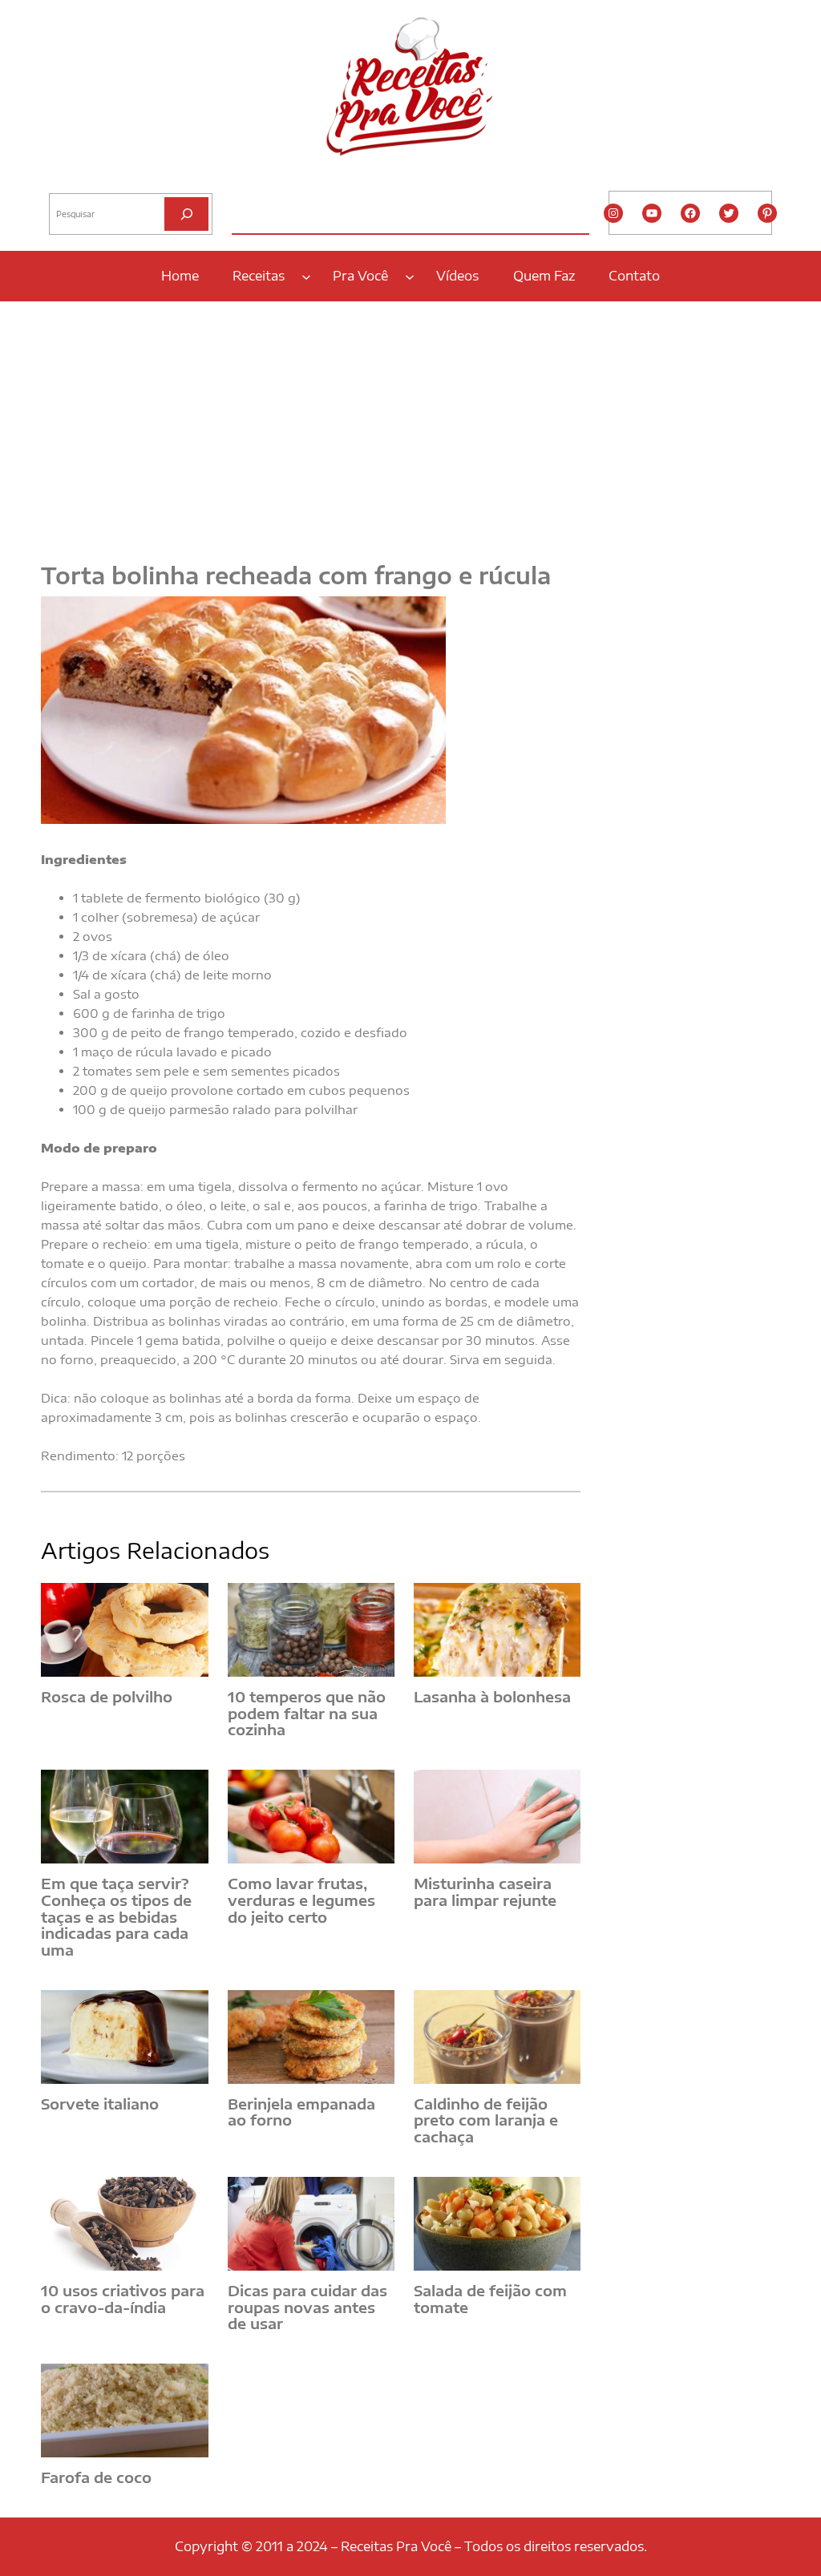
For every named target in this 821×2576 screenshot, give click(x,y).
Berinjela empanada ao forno (301, 2112)
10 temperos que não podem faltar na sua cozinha (307, 1714)
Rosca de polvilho (107, 1697)
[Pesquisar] (186, 214)
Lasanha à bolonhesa (492, 1697)
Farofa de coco (96, 2478)
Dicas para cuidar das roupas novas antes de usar (307, 2307)
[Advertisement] (410, 422)
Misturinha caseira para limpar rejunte (485, 1892)
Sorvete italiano (100, 2104)
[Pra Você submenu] (410, 276)
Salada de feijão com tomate (490, 2299)
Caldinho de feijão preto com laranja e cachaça (486, 2121)
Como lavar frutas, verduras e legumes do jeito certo (301, 1900)
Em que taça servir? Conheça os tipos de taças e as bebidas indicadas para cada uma (116, 1917)
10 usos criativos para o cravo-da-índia (123, 2299)
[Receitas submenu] (306, 276)
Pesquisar (71, 180)
